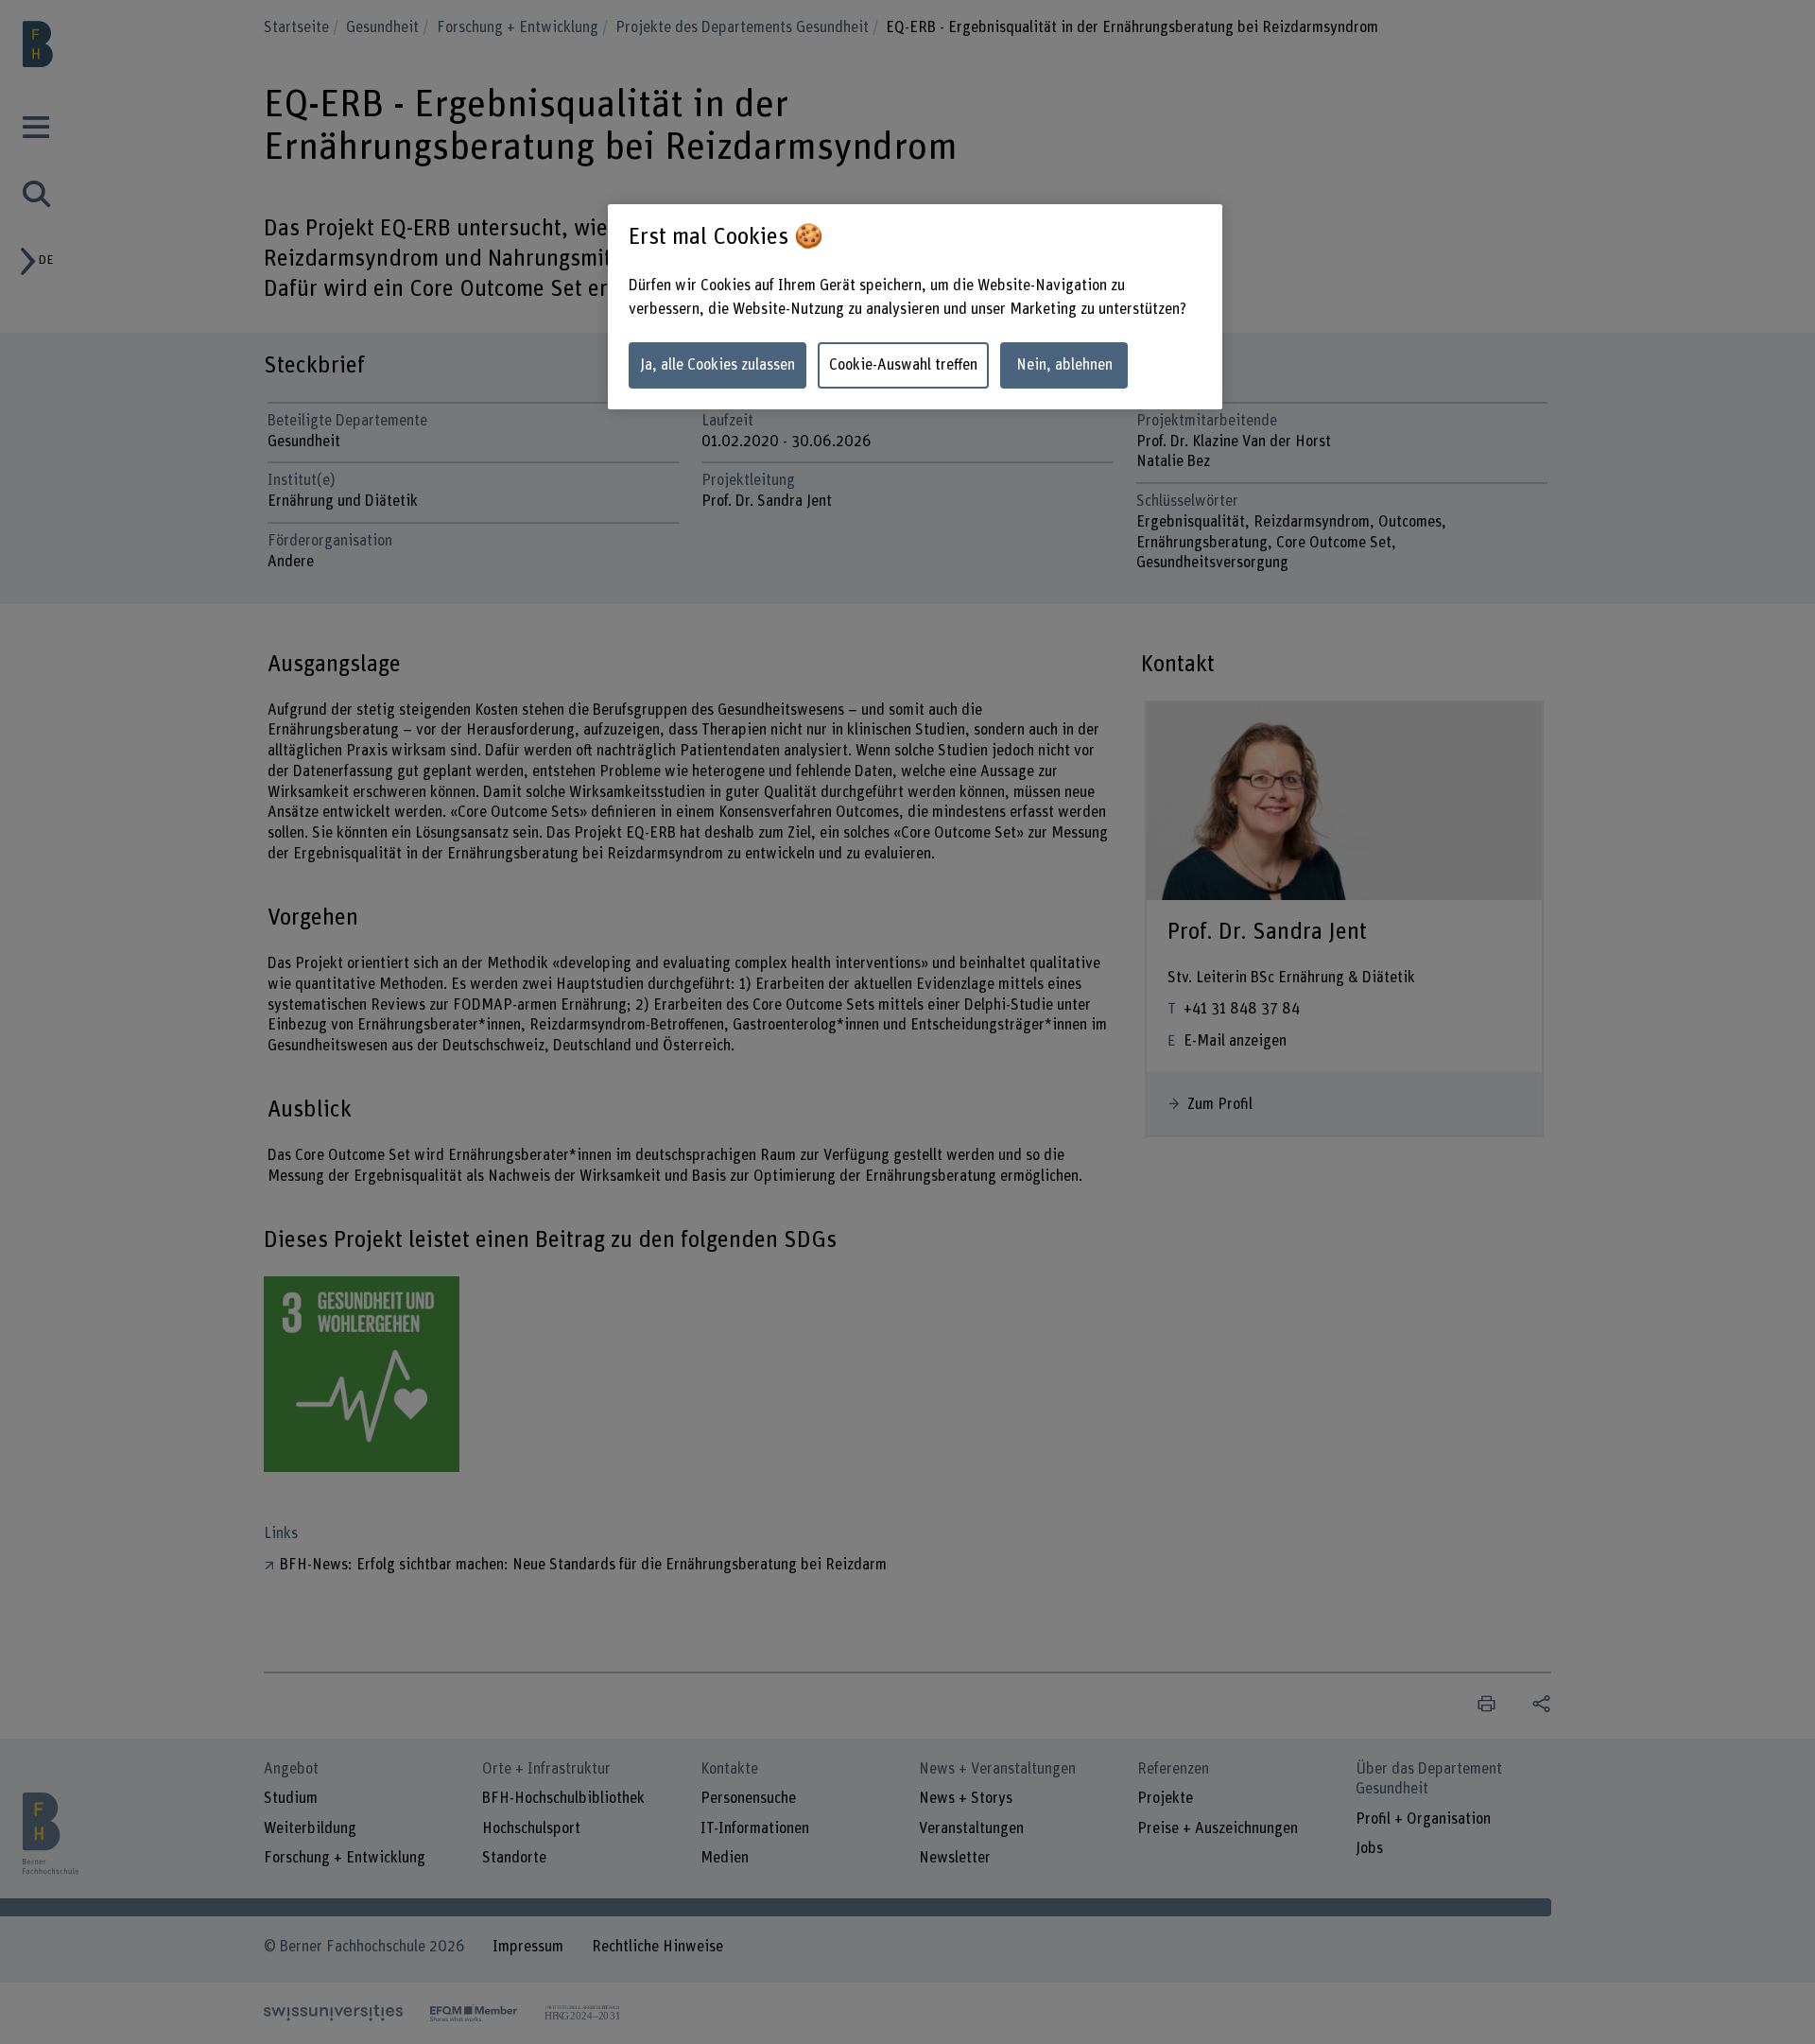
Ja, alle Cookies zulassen (717, 365)
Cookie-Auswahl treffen (903, 365)
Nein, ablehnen (1064, 365)
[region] (915, 307)
